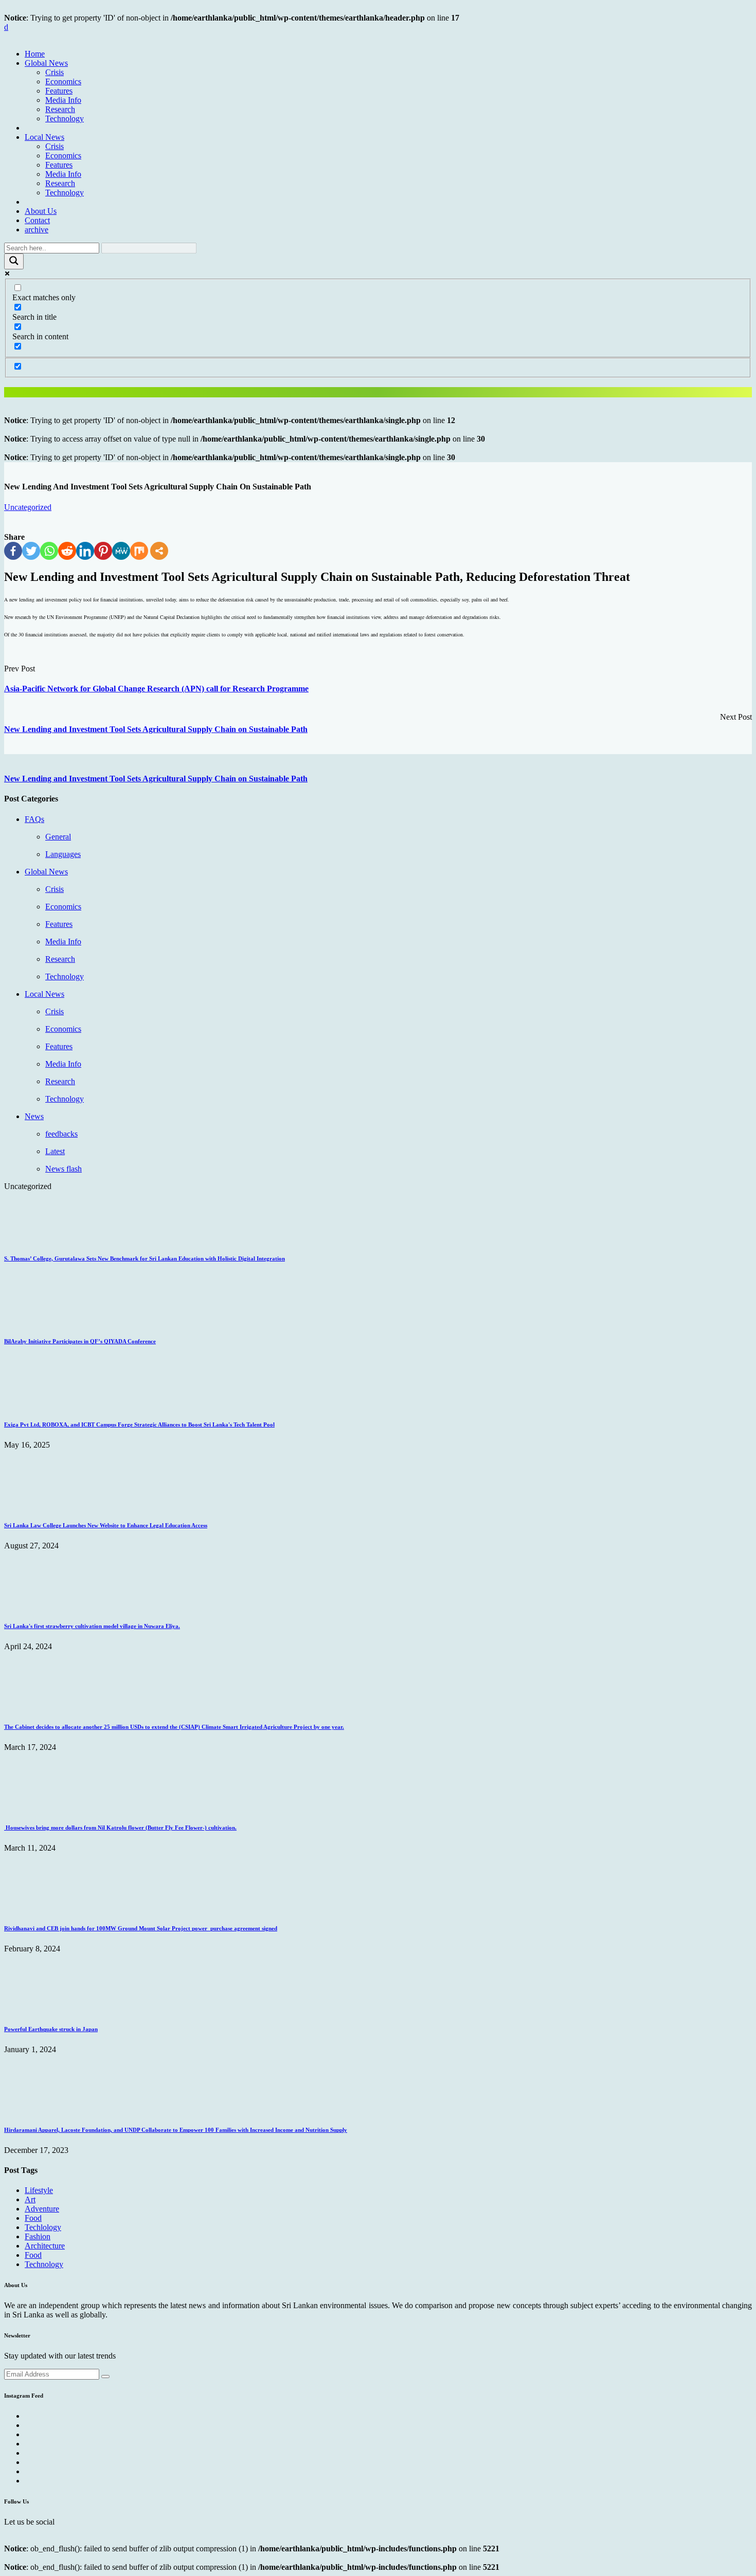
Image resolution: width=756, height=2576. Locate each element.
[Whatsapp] (49, 551)
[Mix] (139, 551)
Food (33, 2218)
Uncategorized (28, 507)
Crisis (55, 72)
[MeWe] (121, 551)
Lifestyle (39, 2190)
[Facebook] (13, 551)
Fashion (38, 2236)
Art (30, 2199)
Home (35, 54)
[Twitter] (31, 551)
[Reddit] (67, 551)
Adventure (42, 2209)
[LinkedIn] (85, 551)
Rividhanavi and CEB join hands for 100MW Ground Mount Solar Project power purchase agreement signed (141, 1928)
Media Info (63, 100)
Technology (65, 118)
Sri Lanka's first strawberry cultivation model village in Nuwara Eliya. (92, 1626)
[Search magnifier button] (14, 261)
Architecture (45, 2246)
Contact (37, 220)
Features (59, 91)
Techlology (43, 2227)
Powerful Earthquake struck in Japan (51, 2029)
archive (37, 230)
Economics (63, 81)
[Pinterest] (103, 551)
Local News (44, 137)
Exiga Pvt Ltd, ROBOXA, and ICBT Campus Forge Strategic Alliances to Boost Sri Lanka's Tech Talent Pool (139, 1424)
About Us (41, 211)
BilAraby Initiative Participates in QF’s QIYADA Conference (80, 1341)
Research (60, 109)
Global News (46, 63)
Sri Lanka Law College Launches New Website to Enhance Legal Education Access (106, 1525)
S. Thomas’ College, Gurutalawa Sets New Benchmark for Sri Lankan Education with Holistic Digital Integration (145, 1258)
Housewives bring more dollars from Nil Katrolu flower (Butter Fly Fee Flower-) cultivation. (120, 1828)
